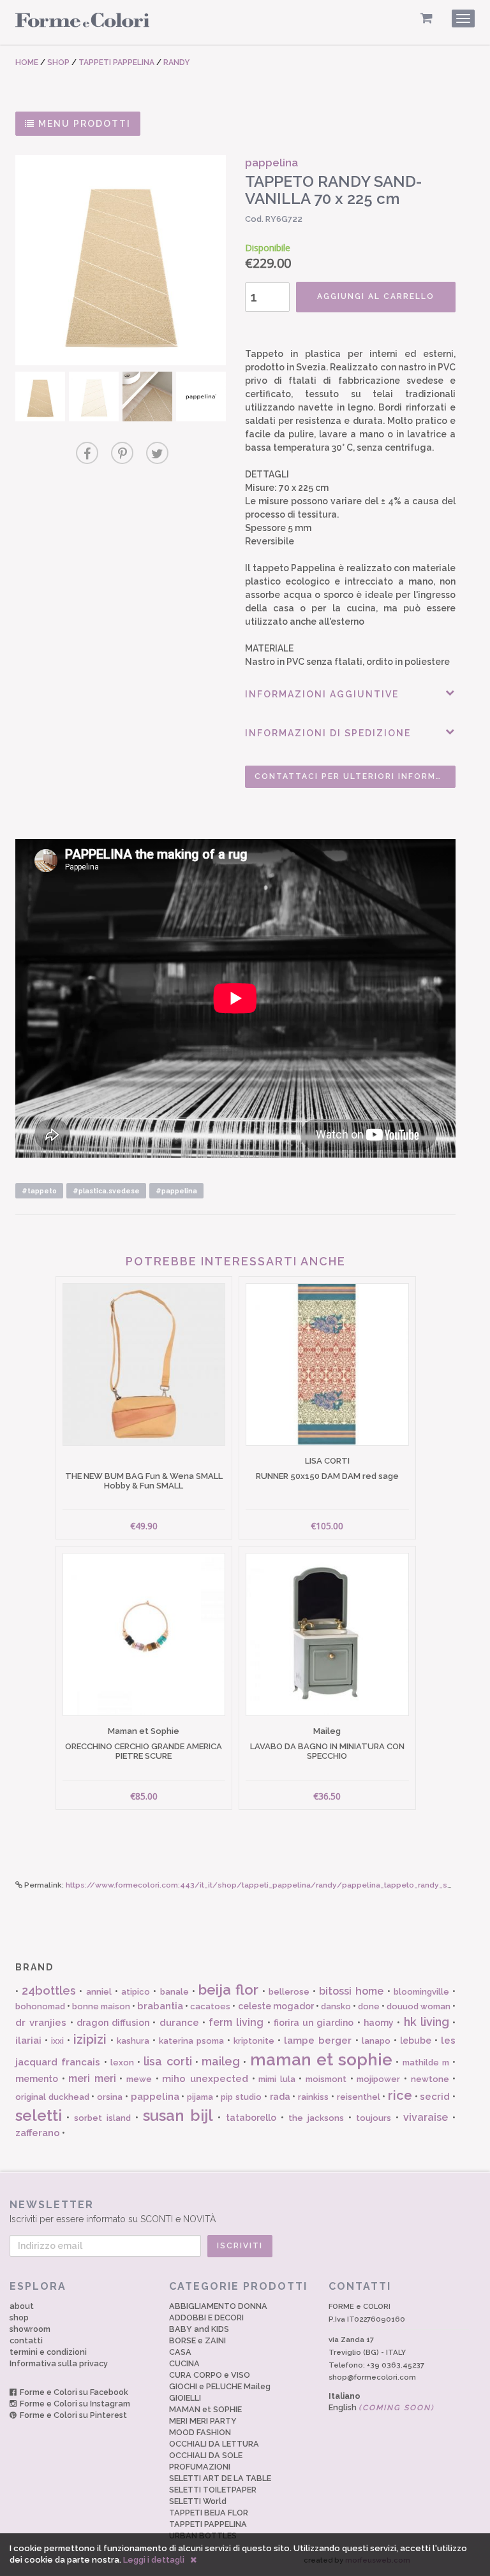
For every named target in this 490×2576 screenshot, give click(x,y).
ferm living (236, 2022)
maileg (221, 2061)
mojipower (378, 2079)
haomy (379, 2023)
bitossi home (351, 1991)
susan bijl (178, 2115)
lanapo (376, 2041)
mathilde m (426, 2063)
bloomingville (421, 1992)
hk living (427, 2022)
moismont (326, 2079)
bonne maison (101, 2006)
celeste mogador (276, 2006)
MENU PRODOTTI (83, 124)
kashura (133, 2041)
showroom (30, 2329)
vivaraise (426, 2117)
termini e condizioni (48, 2352)
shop (19, 2318)
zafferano (38, 2133)
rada (280, 2097)
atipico (136, 1992)
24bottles (49, 1990)
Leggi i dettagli (154, 2560)
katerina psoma (191, 2041)
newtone (430, 2079)
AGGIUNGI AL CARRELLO (376, 296)
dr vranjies (41, 2023)
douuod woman (419, 2006)
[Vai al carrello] (427, 18)
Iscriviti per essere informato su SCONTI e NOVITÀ (113, 2211)
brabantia (160, 2006)
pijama (200, 2097)
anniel (99, 1992)
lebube (416, 2041)
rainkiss (313, 2097)
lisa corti (167, 2061)
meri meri (92, 2078)
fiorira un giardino (314, 2023)
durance (179, 2023)
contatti (26, 2340)
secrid (435, 2097)
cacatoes (210, 2006)
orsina (110, 2097)
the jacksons (316, 2118)
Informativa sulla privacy (59, 2363)
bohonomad (40, 2006)
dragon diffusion (113, 2023)
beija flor (228, 1990)
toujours (374, 2118)
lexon (122, 2063)
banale (174, 1992)
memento (37, 2079)
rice (400, 2095)
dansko (336, 2006)
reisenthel (359, 2097)
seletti (39, 2115)
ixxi (57, 2041)
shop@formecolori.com (372, 2377)
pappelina (155, 2097)
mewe (139, 2079)
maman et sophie (322, 2060)
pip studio (241, 2097)
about (22, 2306)
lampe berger (318, 2041)
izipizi (90, 2039)
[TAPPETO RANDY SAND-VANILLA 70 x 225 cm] (121, 260)
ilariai (28, 2041)
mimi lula (277, 2079)
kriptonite (254, 2041)
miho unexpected (205, 2079)
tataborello (251, 2118)
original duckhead (52, 2097)
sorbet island (102, 2118)
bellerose (289, 1992)
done (369, 2006)
